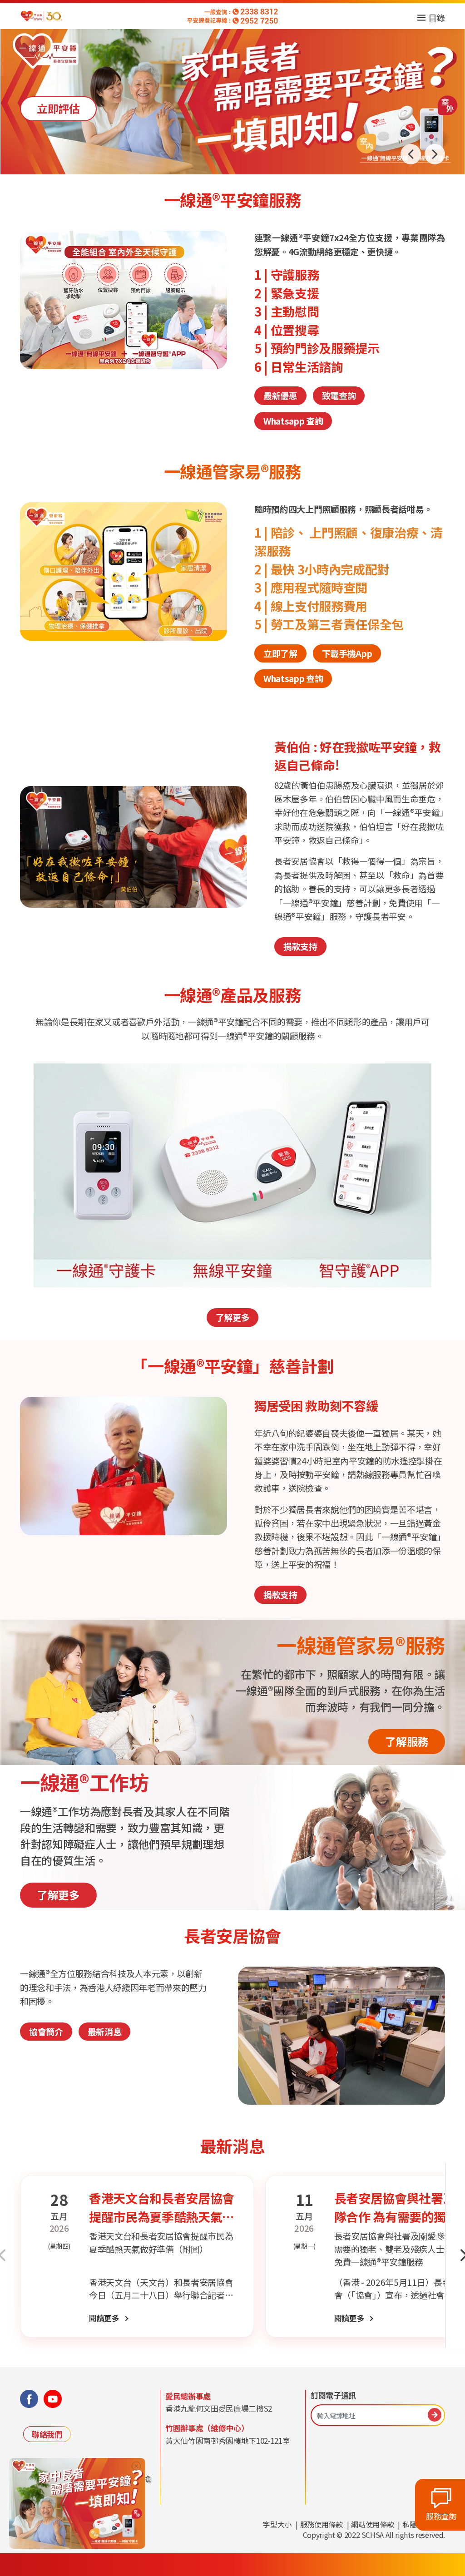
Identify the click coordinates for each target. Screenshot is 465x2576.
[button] (435, 154)
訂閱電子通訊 (333, 2395)
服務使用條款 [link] (322, 2524)
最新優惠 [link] (280, 395)
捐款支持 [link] (300, 946)
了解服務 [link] (407, 1741)
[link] (77, 2502)
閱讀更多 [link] (104, 2318)
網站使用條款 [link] (372, 2524)
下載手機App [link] (347, 653)
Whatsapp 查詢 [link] (293, 421)
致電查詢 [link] (339, 395)
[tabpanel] (232, 847)
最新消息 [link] (105, 2031)
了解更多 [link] (233, 1317)
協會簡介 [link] (46, 2031)
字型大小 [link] (277, 2524)
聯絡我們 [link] (47, 2434)
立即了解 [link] (58, 108)
